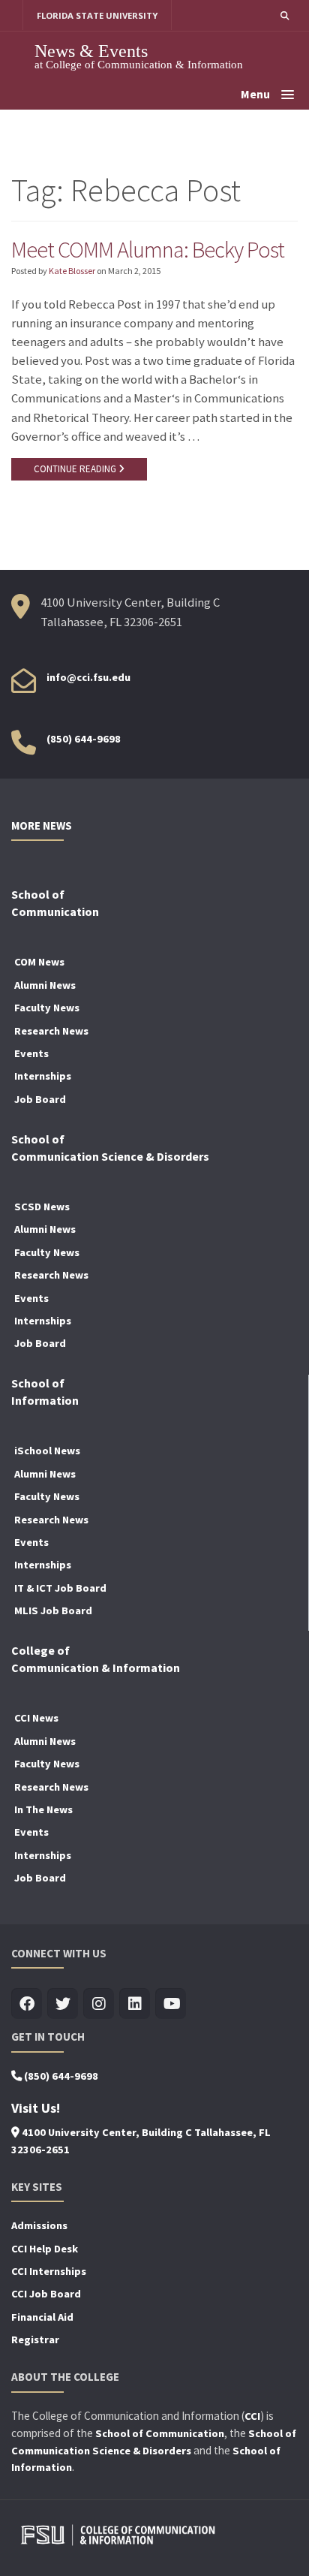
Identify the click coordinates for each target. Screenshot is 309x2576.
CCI (252, 2416)
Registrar (35, 2339)
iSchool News (47, 1451)
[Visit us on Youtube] (171, 2004)
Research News (51, 1031)
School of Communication (160, 2433)
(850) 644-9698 (84, 739)
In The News (43, 1809)
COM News (39, 962)
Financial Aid (42, 2317)
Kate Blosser (72, 271)
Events (31, 1053)
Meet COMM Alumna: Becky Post (148, 249)
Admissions (39, 2225)
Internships (43, 1076)
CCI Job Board (46, 2294)
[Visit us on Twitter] (63, 2004)
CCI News (36, 1718)
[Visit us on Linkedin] (135, 2004)
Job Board (40, 1099)
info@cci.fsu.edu (88, 677)
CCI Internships (49, 2271)
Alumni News (45, 985)
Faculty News (47, 1008)
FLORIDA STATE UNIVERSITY (97, 15)
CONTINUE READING (76, 469)
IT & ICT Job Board (60, 1588)
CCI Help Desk (45, 2249)
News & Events (91, 51)
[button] (285, 15)
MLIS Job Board (53, 1610)
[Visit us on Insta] (99, 2004)
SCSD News (42, 1207)
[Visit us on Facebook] (27, 2004)
